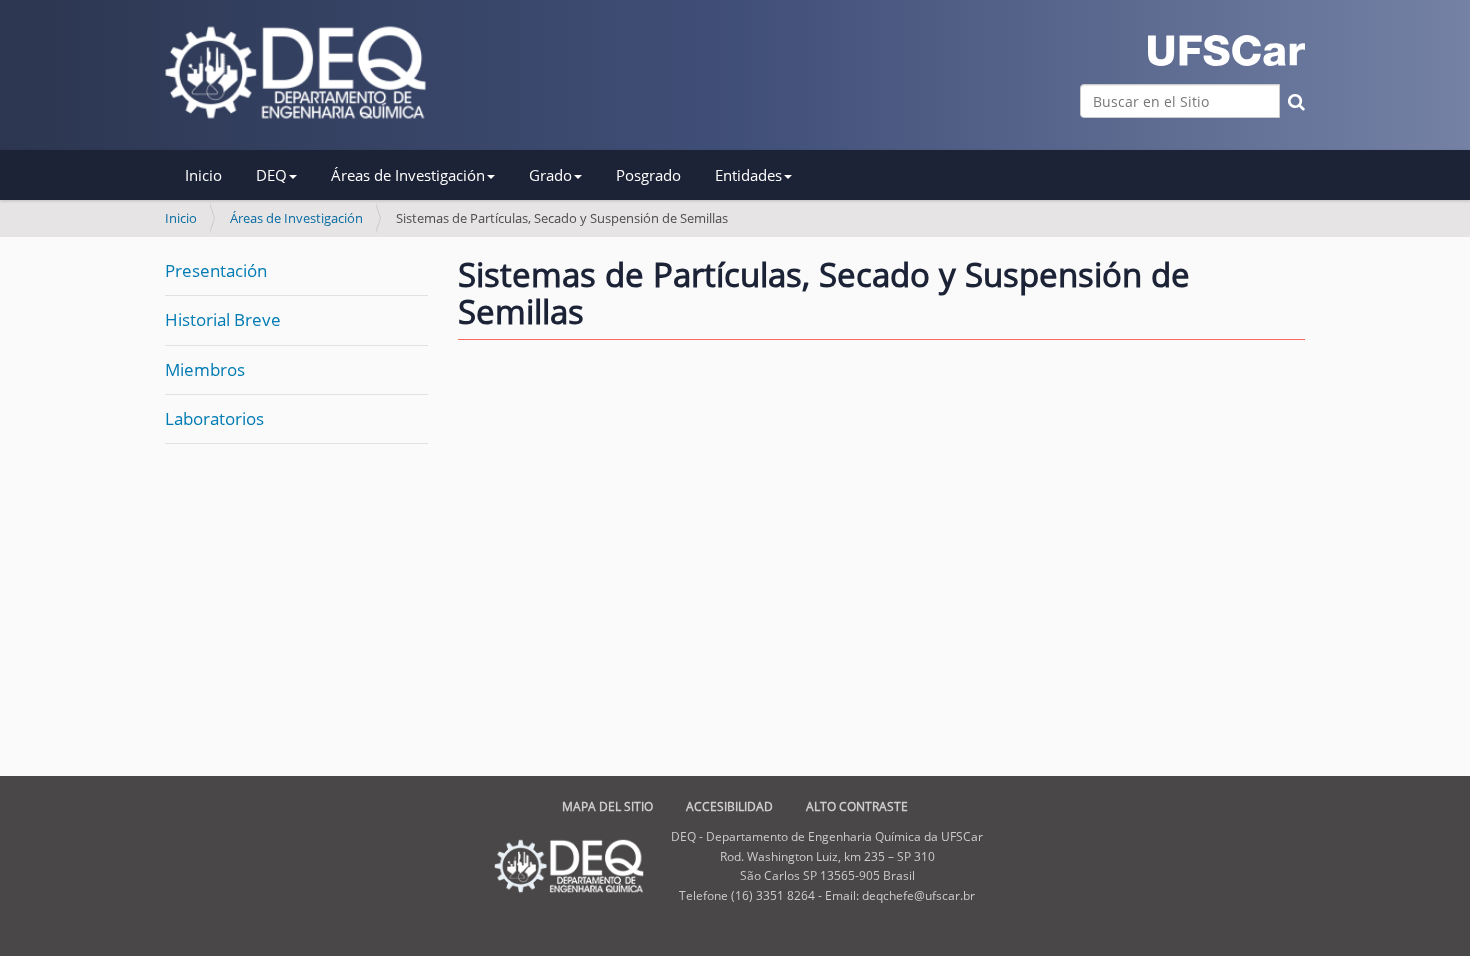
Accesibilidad (729, 806)
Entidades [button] (748, 175)
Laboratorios (214, 418)
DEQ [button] (271, 175)
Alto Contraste (857, 806)
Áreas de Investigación (296, 218)
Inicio (203, 175)
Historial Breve (223, 319)
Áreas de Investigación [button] (408, 175)
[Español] (295, 72)
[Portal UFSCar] (1226, 50)
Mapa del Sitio (607, 806)
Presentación (216, 270)
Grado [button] (550, 175)
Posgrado (648, 175)
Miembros (205, 369)
